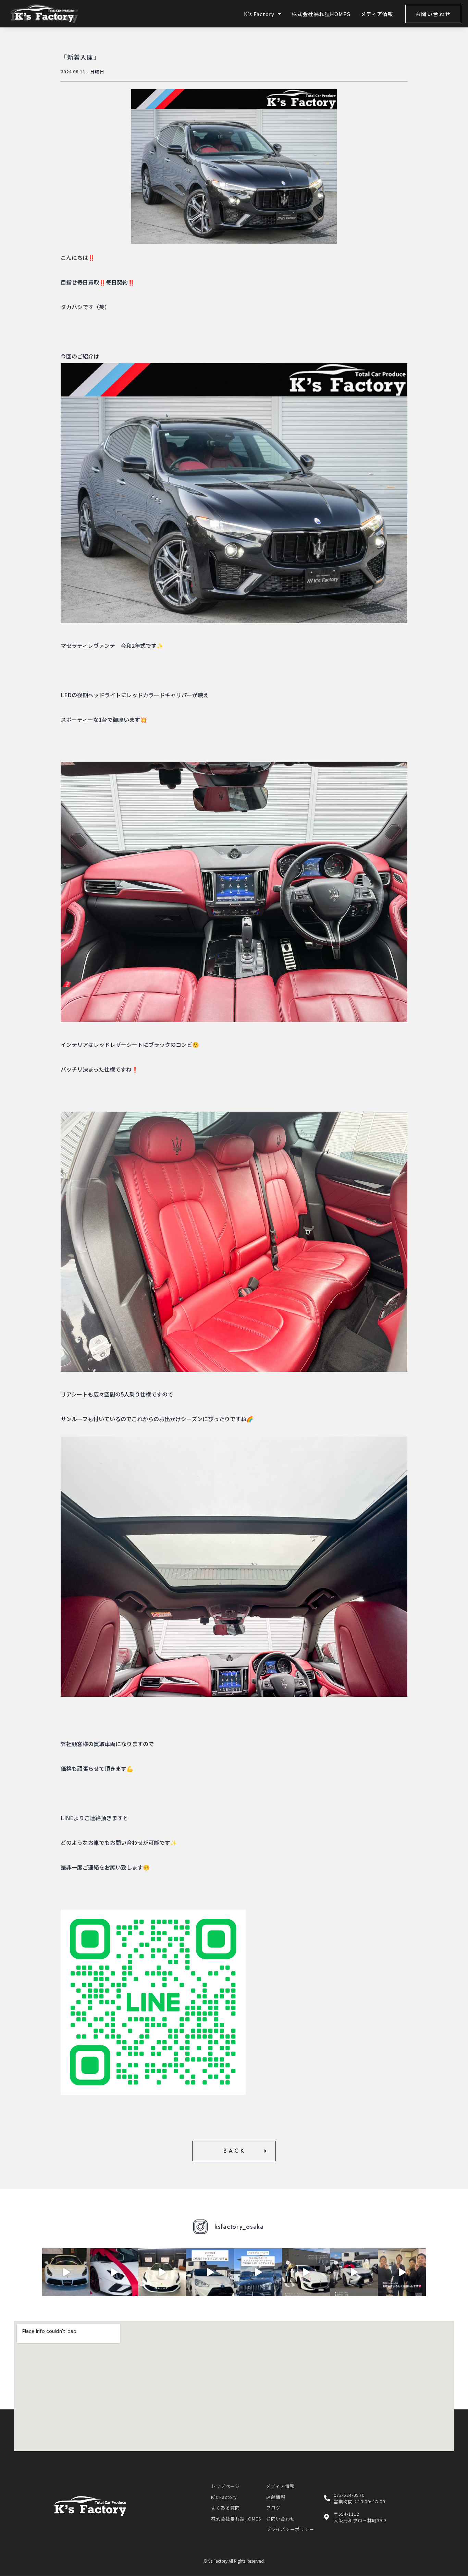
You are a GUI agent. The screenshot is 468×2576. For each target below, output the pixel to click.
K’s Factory (259, 14)
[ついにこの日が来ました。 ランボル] (114, 2272)
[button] (433, 14)
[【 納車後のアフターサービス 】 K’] (210, 2272)
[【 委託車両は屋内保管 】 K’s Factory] (258, 2272)
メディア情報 (377, 14)
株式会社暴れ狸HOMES (321, 14)
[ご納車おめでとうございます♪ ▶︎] (306, 2272)
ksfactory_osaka (239, 2227)
